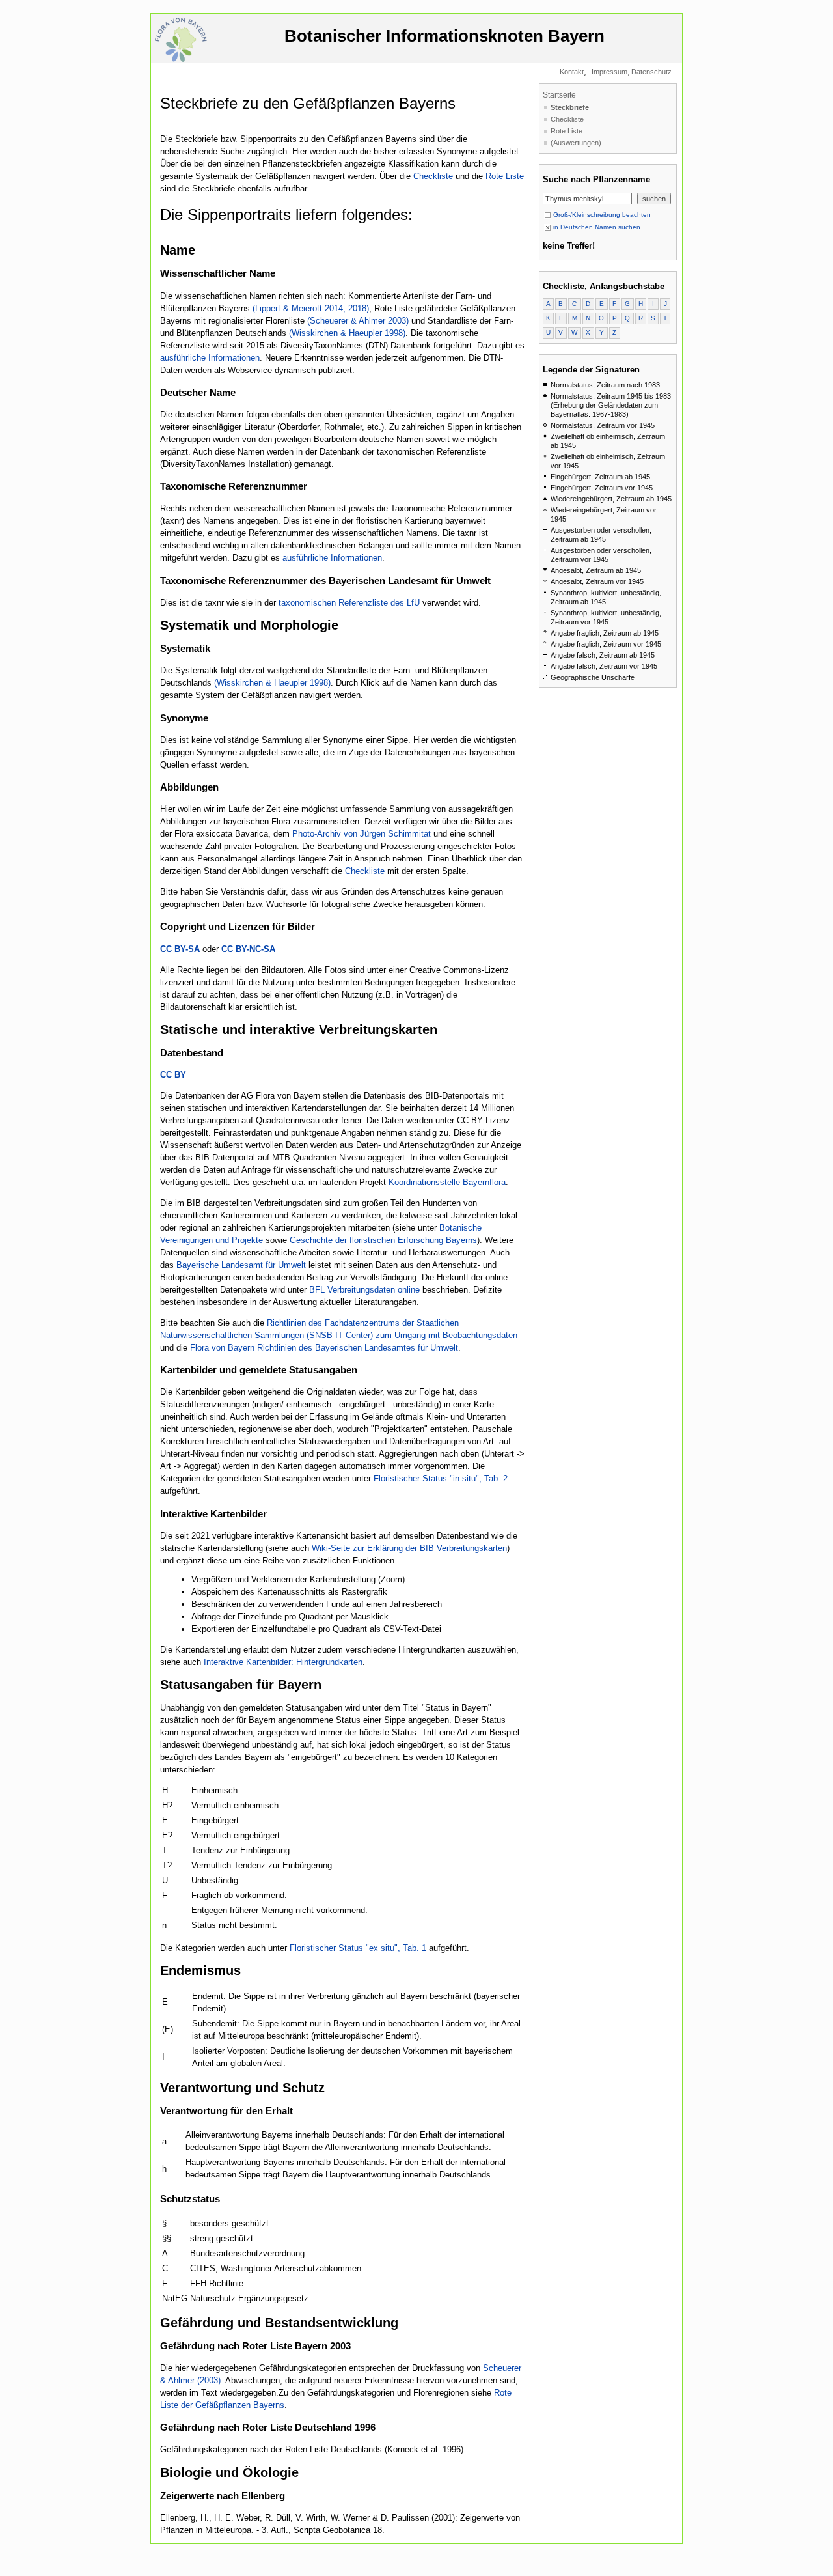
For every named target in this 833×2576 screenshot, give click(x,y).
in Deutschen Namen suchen (596, 227)
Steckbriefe (570, 107)
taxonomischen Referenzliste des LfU (349, 603)
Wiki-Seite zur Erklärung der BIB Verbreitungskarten (409, 1548)
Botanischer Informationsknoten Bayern (444, 36)
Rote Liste (505, 176)
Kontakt (572, 72)
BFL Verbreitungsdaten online (364, 1290)
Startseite (559, 95)
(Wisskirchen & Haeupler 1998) (347, 333)
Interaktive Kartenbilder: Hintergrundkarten (283, 1662)
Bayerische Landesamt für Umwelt (241, 1265)
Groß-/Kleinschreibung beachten (601, 215)
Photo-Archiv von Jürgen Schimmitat (362, 834)
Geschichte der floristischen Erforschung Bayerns (383, 1240)
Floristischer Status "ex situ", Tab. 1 (358, 1948)
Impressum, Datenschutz (632, 72)
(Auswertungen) (576, 143)
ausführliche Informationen (210, 358)
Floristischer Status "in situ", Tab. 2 (441, 1478)
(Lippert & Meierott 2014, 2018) (311, 308)
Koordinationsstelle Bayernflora (447, 1182)
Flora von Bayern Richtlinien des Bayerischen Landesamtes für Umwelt (324, 1348)
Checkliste (434, 176)
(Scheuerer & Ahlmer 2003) (358, 321)
